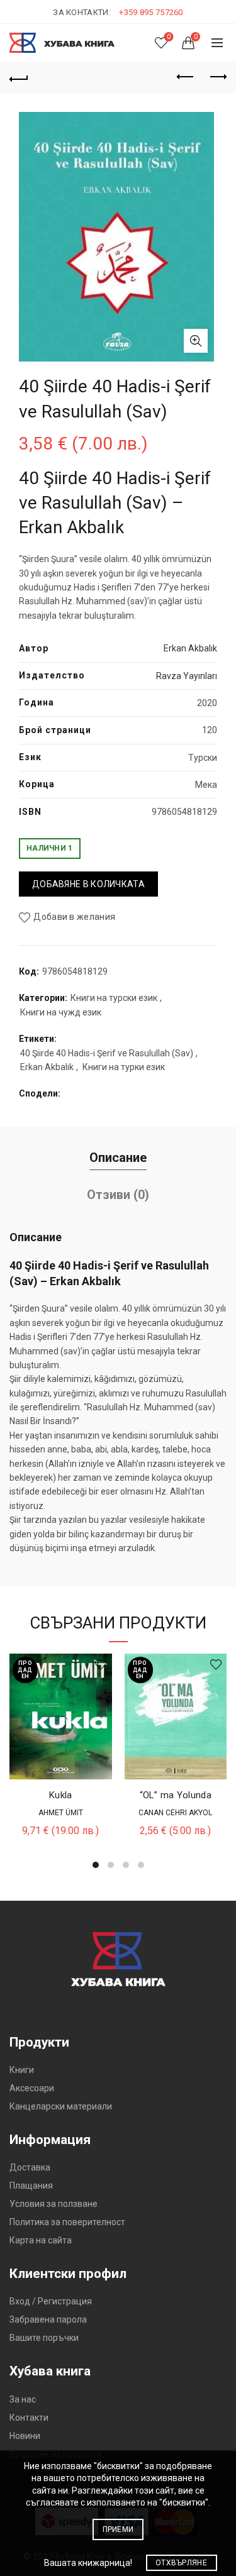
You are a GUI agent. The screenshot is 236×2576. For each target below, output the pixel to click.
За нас (23, 2399)
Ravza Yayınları (187, 676)
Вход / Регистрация (51, 2301)
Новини (25, 2436)
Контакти (29, 2418)
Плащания (31, 2186)
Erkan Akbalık (190, 648)
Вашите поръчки (44, 2338)
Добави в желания (74, 917)
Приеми (118, 2529)
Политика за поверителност (67, 2222)
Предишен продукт (186, 77)
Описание (118, 1158)
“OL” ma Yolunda (176, 1795)
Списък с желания (169, 37)
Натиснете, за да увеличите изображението (196, 341)
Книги (22, 2070)
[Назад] (19, 77)
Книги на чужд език (61, 1012)
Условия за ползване (53, 2204)
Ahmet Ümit (61, 1813)
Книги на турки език (124, 1067)
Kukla (61, 1795)
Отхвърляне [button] (181, 2563)
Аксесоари (32, 2088)
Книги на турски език (114, 998)
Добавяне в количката (88, 884)
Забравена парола (48, 2319)
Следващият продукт (217, 77)
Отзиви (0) (118, 1195)
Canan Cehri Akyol (175, 1813)
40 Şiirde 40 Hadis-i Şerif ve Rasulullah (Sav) (107, 1053)
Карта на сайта (41, 2240)
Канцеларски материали (61, 2106)
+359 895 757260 (151, 12)
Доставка (30, 2167)
